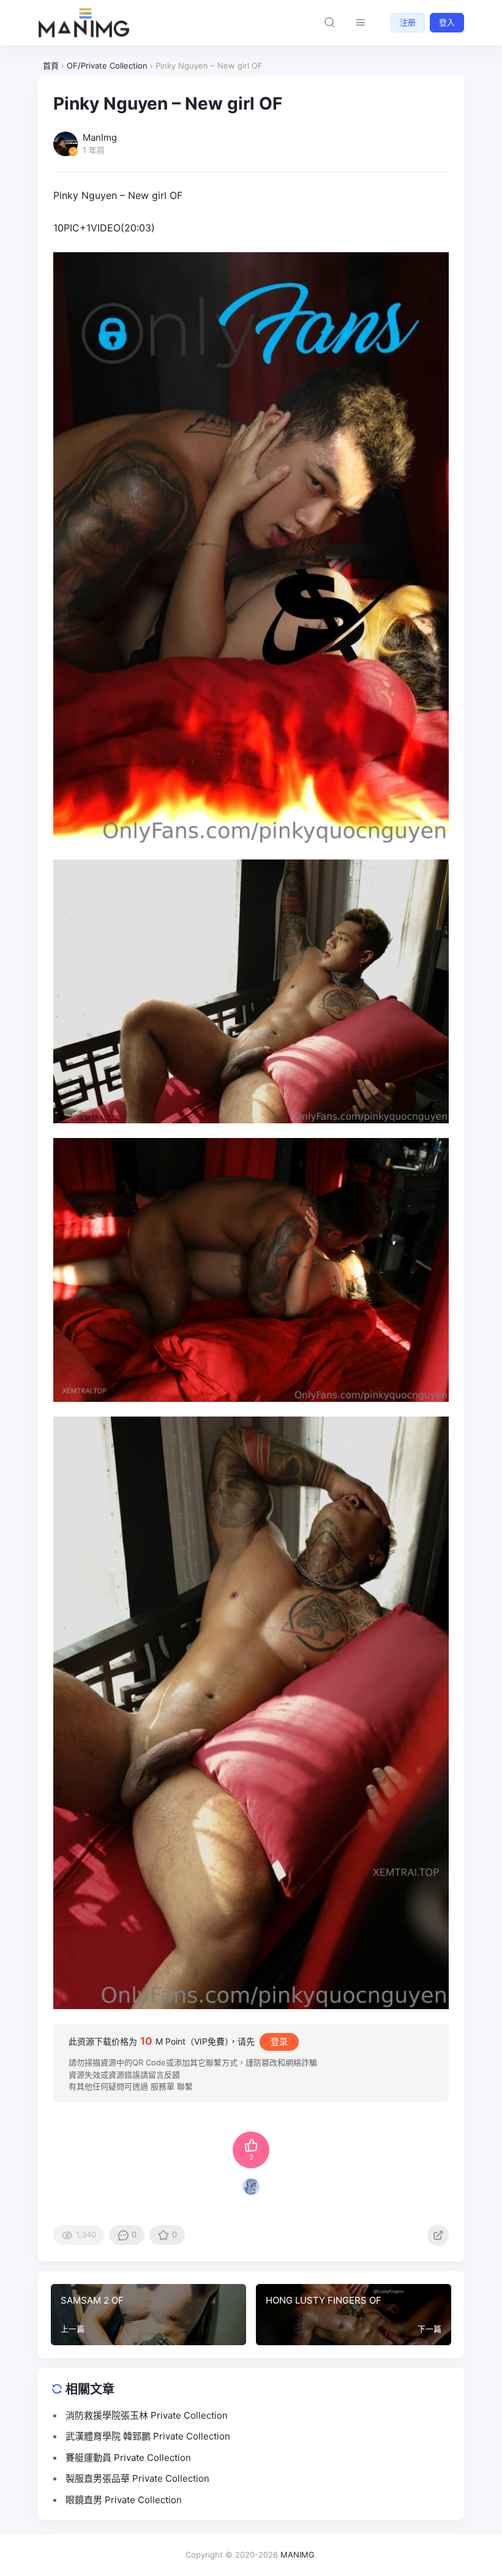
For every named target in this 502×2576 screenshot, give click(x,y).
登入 (447, 22)
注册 (408, 22)
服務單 (163, 2086)
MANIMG (298, 2555)
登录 (279, 2041)
